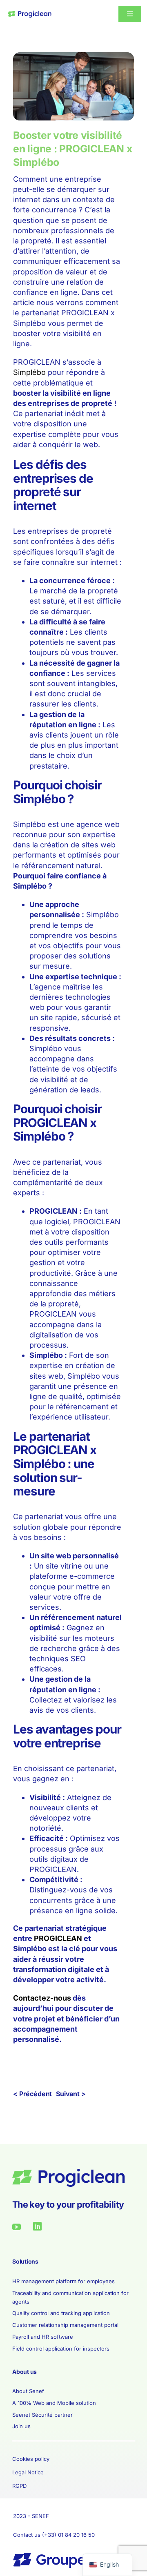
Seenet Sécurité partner (42, 2415)
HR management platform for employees (63, 2281)
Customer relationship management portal (65, 2325)
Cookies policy (31, 2459)
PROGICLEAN (58, 1938)
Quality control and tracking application (61, 2313)
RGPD (19, 2486)
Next (76, 2094)
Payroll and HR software (43, 2337)
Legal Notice (28, 2472)
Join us (21, 2426)
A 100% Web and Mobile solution (54, 2403)
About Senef (28, 2391)
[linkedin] (37, 2226)
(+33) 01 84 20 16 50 (68, 2535)
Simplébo (29, 372)
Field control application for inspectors (61, 2349)
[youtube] (17, 2227)
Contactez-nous (42, 1998)
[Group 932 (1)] (30, 14)
